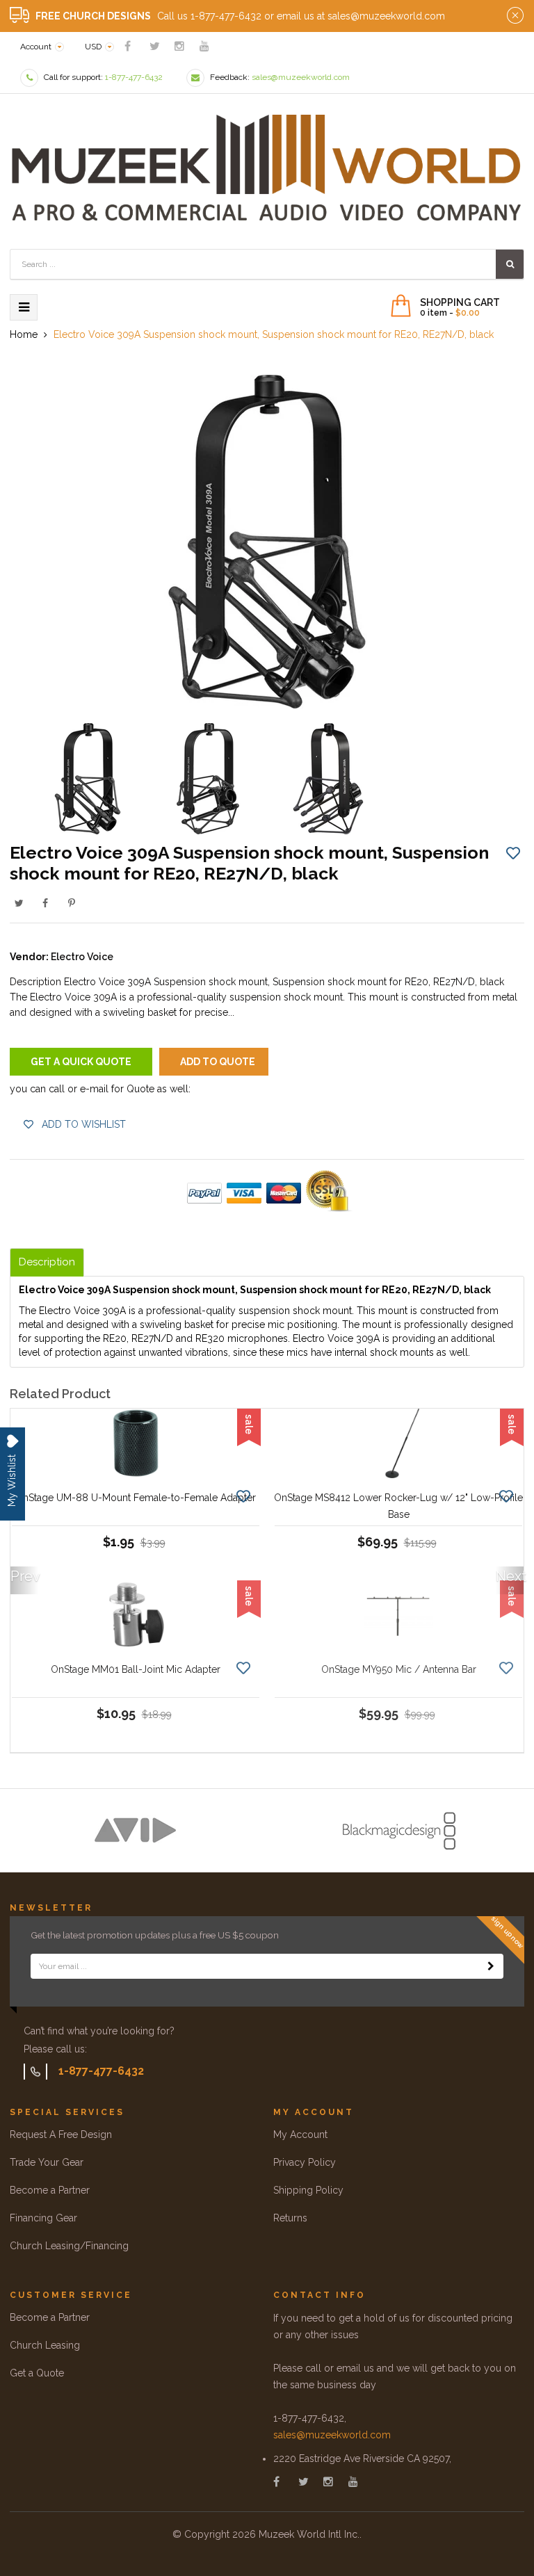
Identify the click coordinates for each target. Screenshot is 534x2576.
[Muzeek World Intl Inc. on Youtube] (204, 46)
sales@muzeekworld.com (332, 2435)
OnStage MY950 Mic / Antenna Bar (399, 1669)
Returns (290, 2218)
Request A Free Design (61, 2134)
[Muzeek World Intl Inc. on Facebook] (128, 46)
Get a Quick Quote (81, 1062)
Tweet (19, 903)
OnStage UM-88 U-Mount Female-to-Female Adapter (136, 1498)
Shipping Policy (308, 2190)
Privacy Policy (305, 2162)
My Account (300, 2134)
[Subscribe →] (491, 1966)
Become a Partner (50, 2190)
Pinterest (72, 903)
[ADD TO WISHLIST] (513, 852)
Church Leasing (45, 2345)
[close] (515, 16)
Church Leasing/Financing (69, 2246)
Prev (24, 1576)
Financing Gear (43, 2218)
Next (510, 1576)
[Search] (510, 264)
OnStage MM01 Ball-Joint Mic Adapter (136, 1669)
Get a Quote (37, 2373)
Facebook (45, 903)
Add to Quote (218, 1062)
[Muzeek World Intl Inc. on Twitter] (155, 46)
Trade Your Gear (47, 2162)
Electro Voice (82, 957)
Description (47, 1262)
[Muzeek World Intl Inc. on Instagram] (179, 46)
